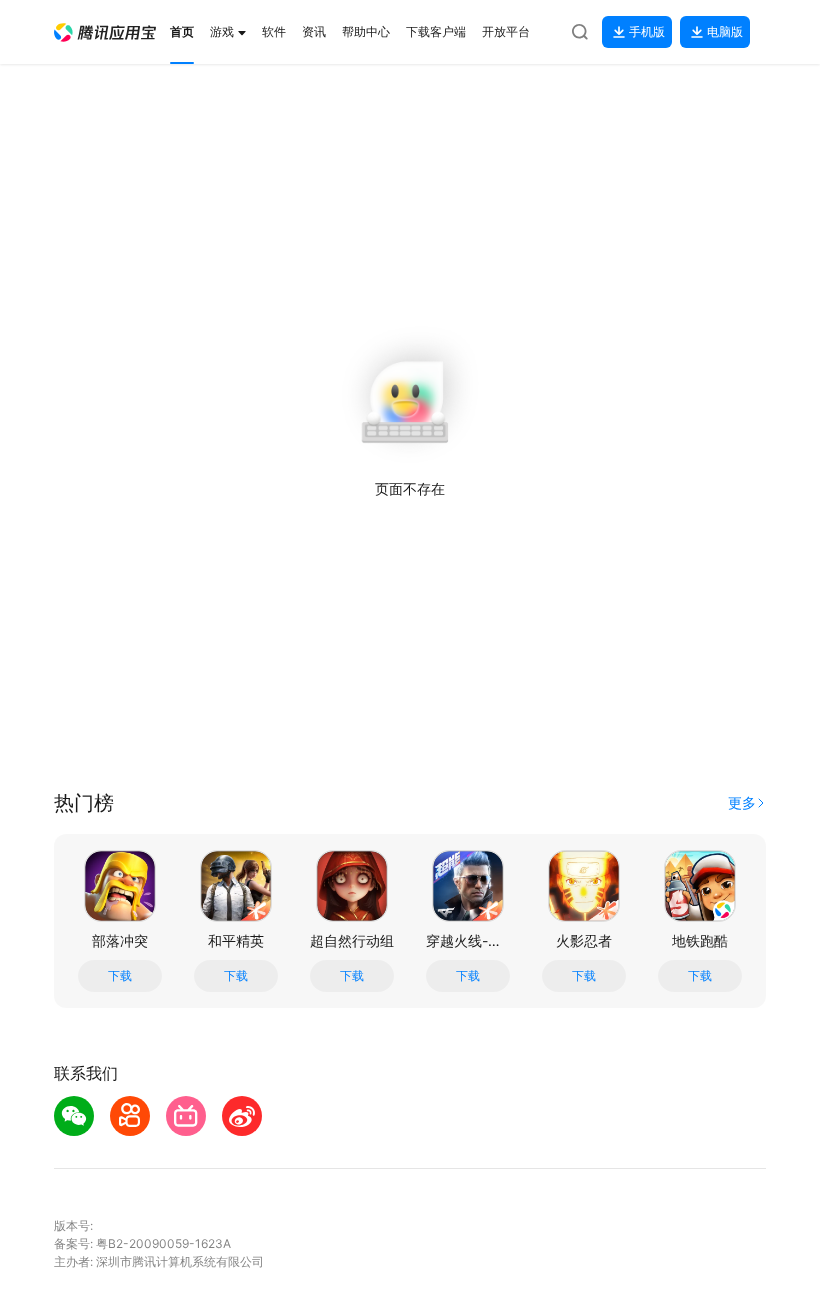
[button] (105, 32)
